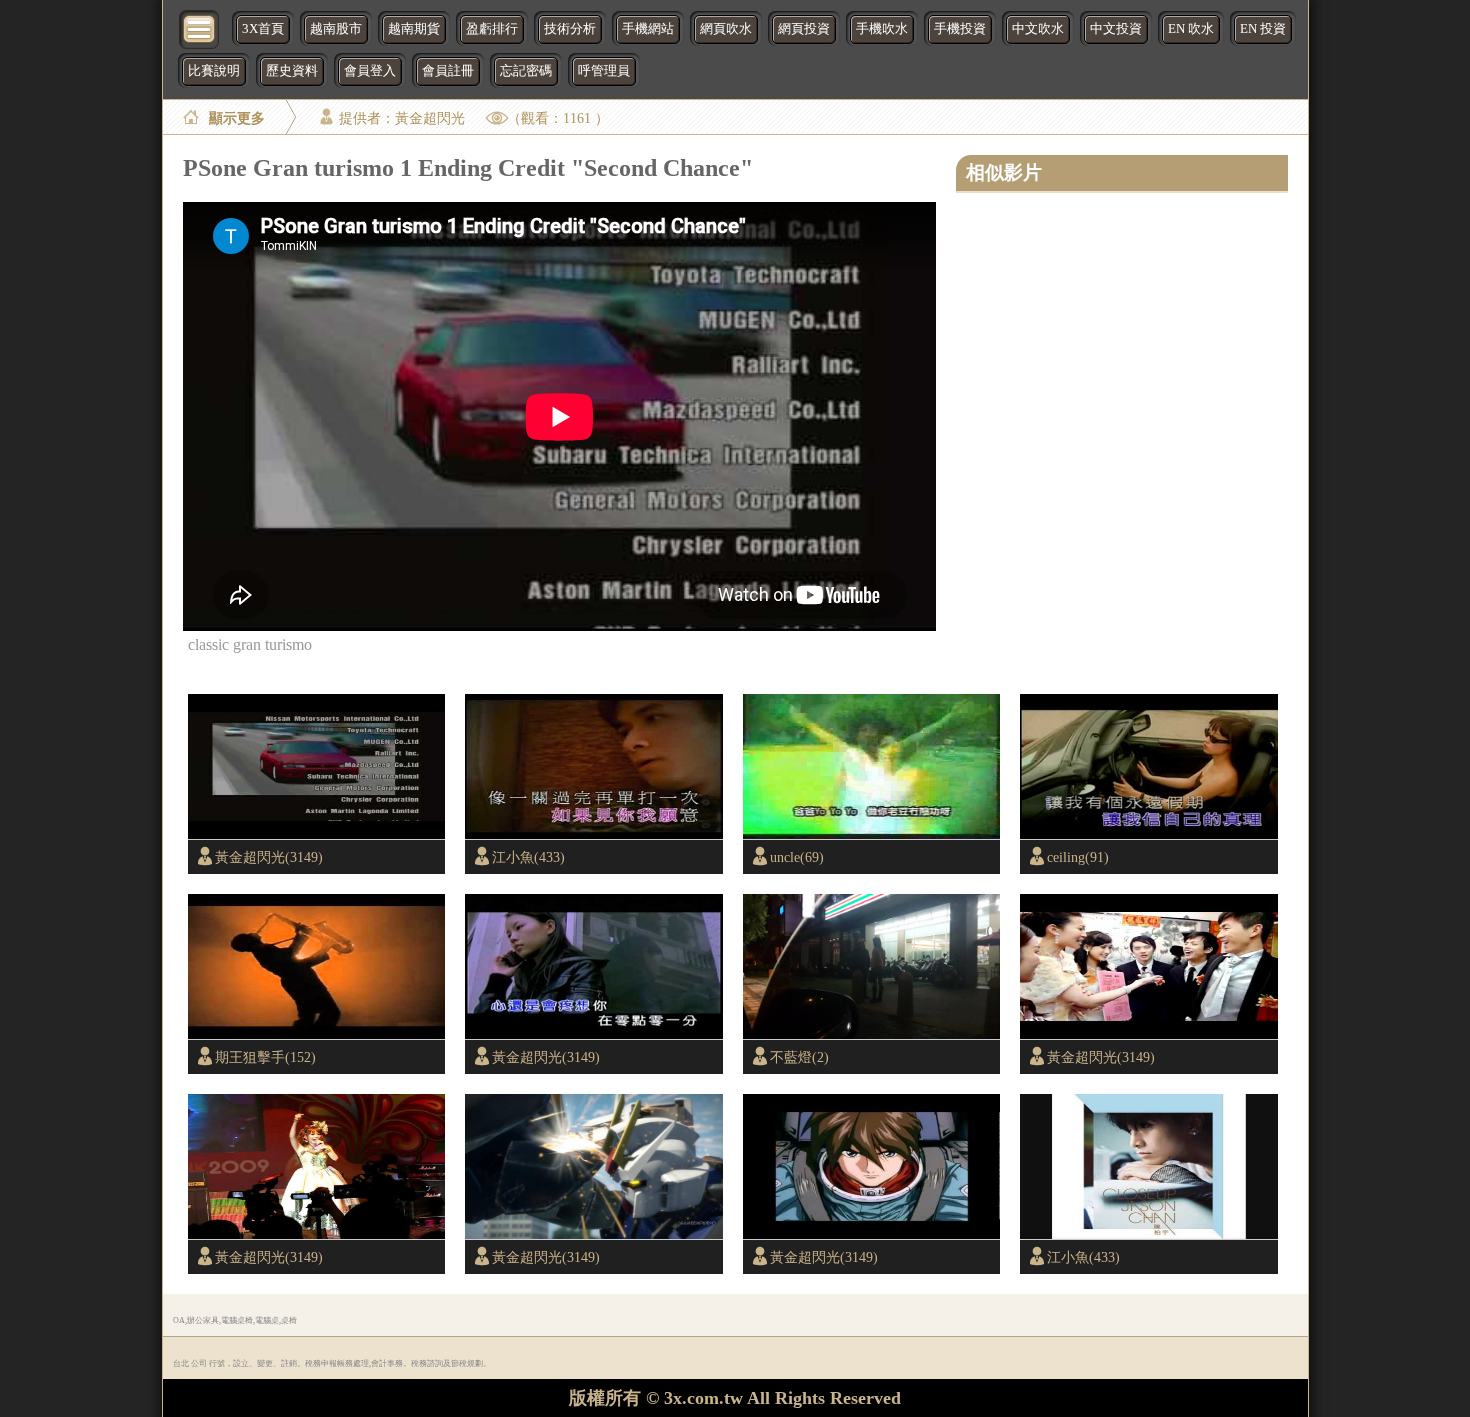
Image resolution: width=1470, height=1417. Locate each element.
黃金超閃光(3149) (269, 857)
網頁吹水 (726, 29)
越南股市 (336, 29)
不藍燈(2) (799, 1057)
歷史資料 (292, 71)
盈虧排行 (492, 29)
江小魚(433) (528, 857)
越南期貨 (414, 29)
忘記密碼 (526, 71)
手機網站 (648, 29)
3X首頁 (263, 29)
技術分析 (570, 29)
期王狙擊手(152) (265, 1057)
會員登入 (370, 71)
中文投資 (1116, 29)
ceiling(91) (1078, 857)
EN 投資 (1263, 29)
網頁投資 (804, 29)
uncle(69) (797, 857)
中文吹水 (1038, 29)
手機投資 (960, 29)
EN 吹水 (1191, 29)
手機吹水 (882, 29)
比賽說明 (214, 71)
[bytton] (200, 27)
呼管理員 (604, 71)
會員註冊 (448, 71)
